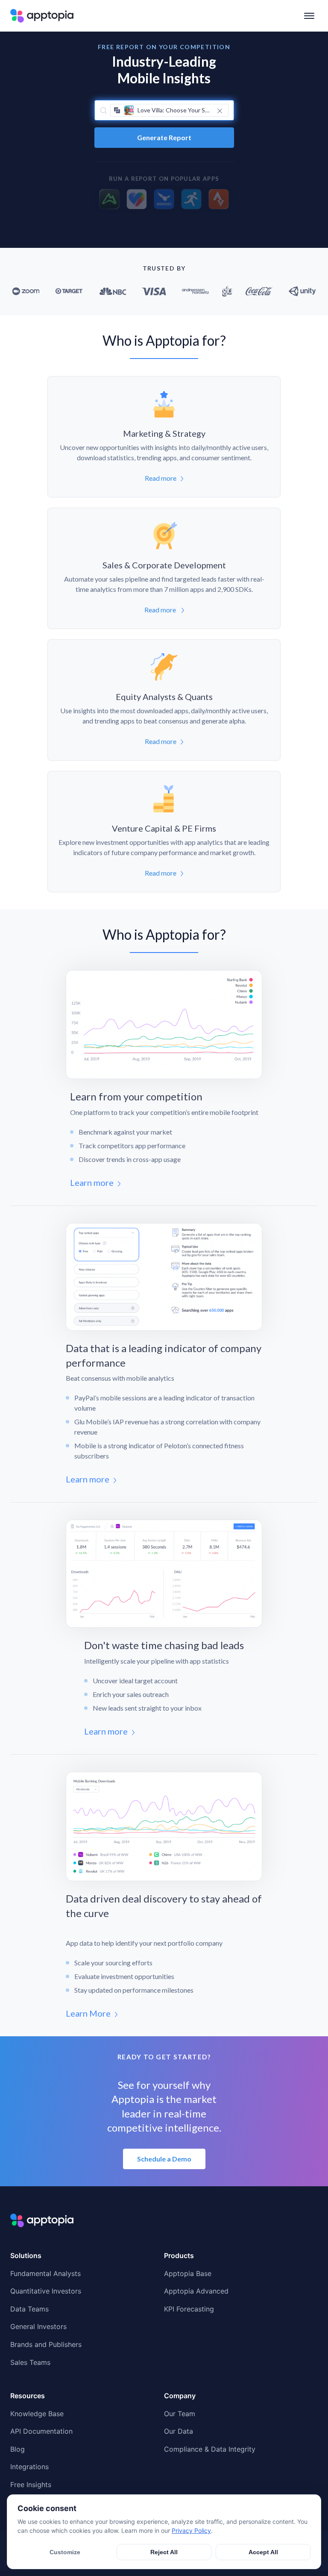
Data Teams (29, 2309)
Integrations (29, 2467)
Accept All (263, 2552)
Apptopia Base (188, 2273)
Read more (161, 478)
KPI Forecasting (189, 2309)
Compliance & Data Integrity (210, 2449)
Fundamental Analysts (45, 2273)
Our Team (180, 2414)
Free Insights (31, 2485)
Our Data (179, 2431)
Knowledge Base (37, 2414)
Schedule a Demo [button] (164, 2159)
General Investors (38, 2326)
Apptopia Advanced (196, 2291)
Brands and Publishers (46, 2344)
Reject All (164, 2552)
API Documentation (41, 2431)
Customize (65, 2552)
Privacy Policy (191, 2530)
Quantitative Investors (46, 2291)
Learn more (92, 1182)
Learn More (88, 2013)
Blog (18, 2449)
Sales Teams (30, 2362)
